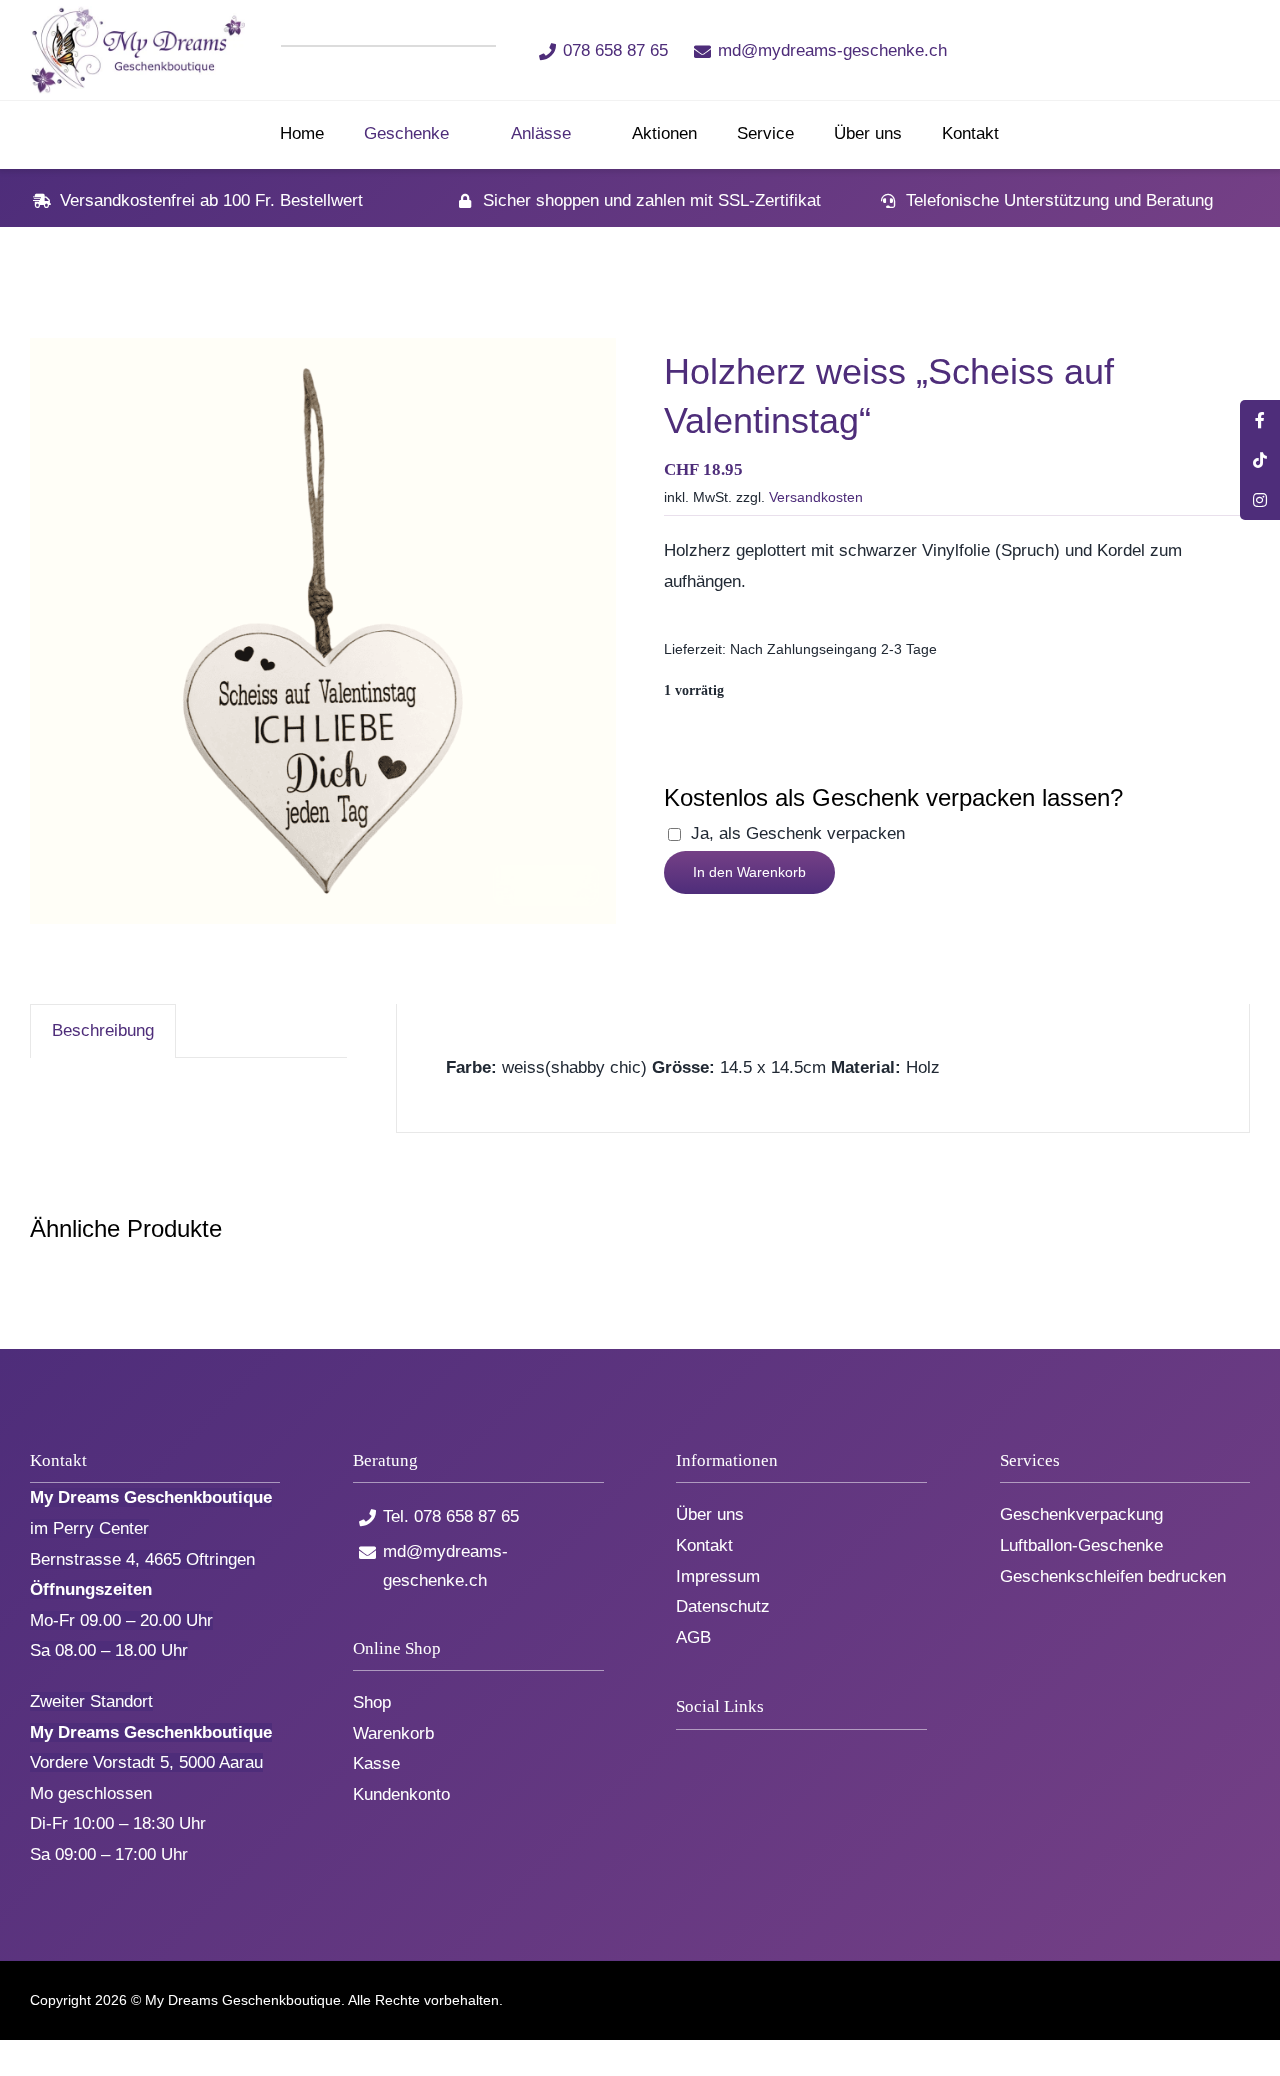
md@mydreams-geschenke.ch (832, 50)
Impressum (718, 1576)
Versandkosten (816, 497)
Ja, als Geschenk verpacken (798, 833)
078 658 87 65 (615, 50)
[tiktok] (1074, 49)
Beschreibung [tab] (103, 1030)
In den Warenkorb (749, 872)
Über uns (710, 1514)
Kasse (376, 1763)
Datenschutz (723, 1606)
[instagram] (1107, 49)
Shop (372, 1702)
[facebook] (1041, 49)
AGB (693, 1637)
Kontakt (704, 1545)
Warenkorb (393, 1733)
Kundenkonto (401, 1794)
